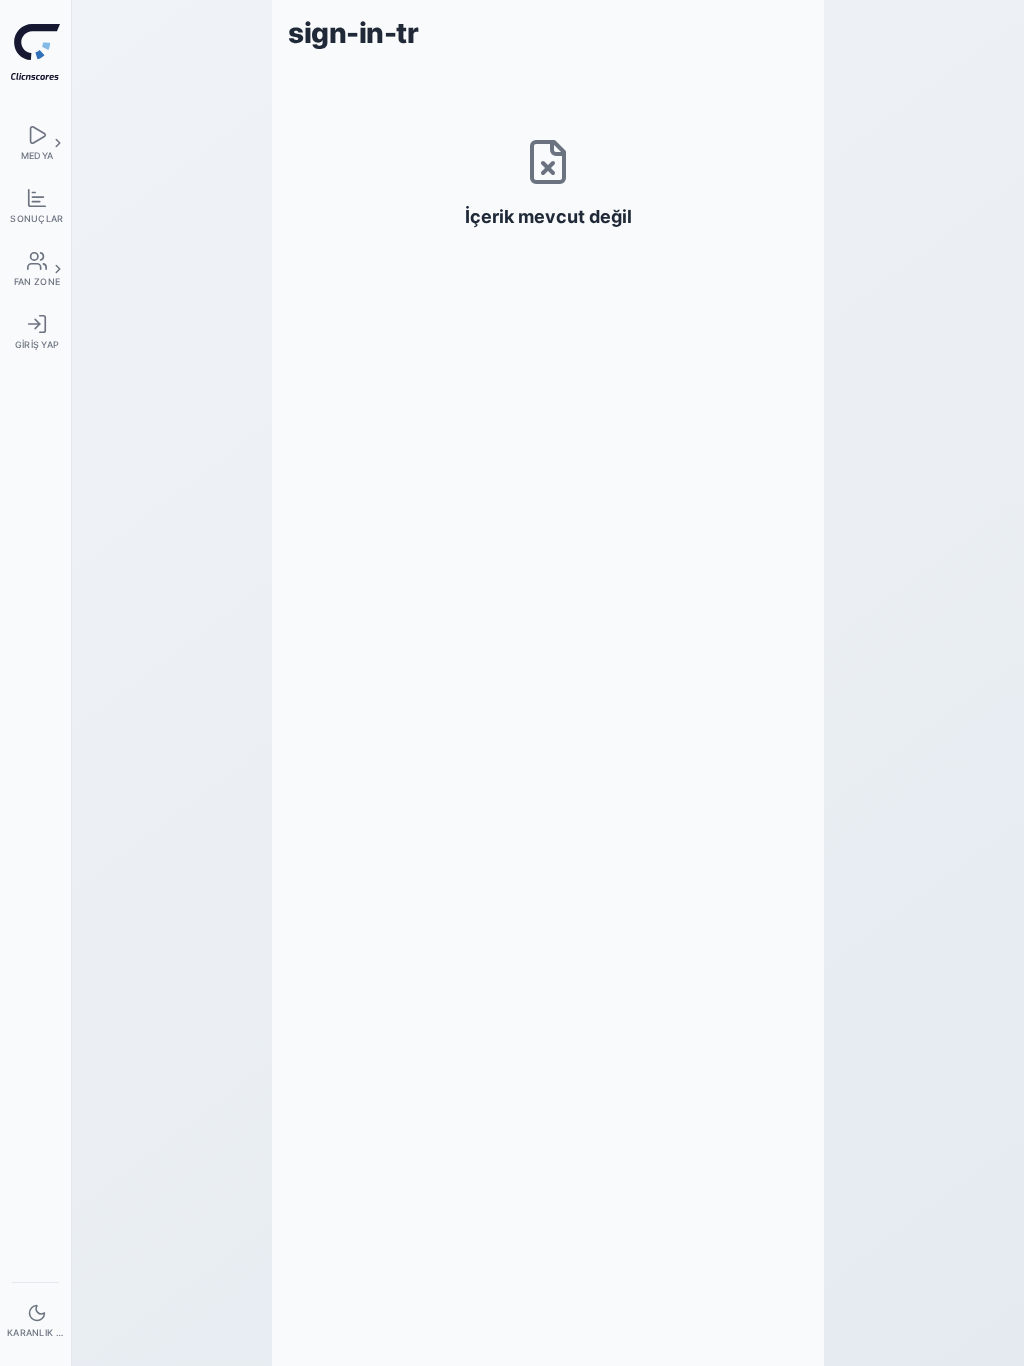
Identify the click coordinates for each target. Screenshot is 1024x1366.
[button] (58, 143)
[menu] (35, 142)
